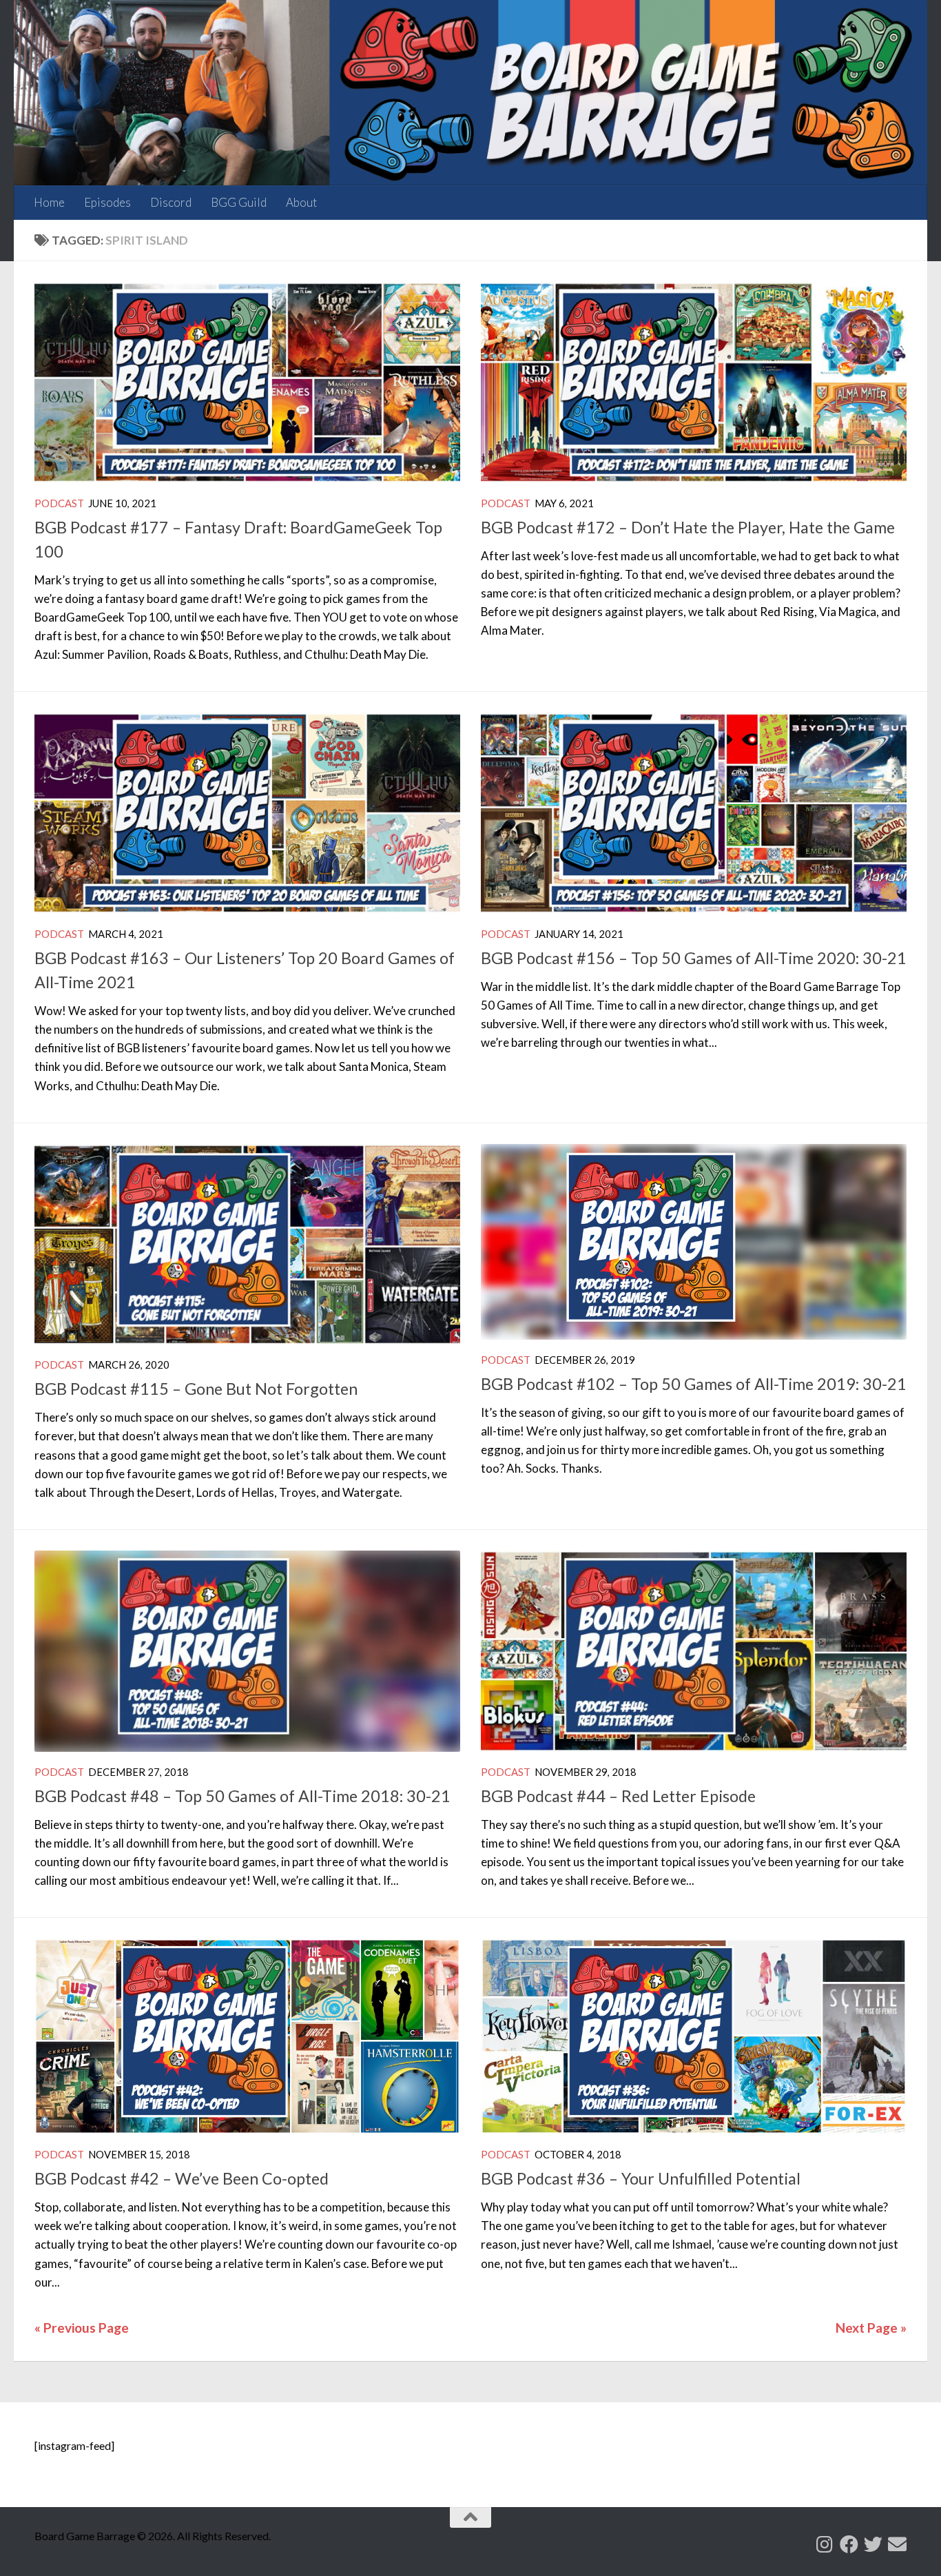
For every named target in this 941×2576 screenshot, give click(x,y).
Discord (171, 202)
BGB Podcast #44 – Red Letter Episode (618, 1796)
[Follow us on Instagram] (825, 2544)
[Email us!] (897, 2544)
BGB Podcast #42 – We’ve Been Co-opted (182, 2178)
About (301, 202)
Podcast (59, 503)
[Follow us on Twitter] (873, 2544)
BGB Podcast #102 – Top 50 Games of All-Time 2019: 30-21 (694, 1384)
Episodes (107, 202)
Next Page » (871, 2328)
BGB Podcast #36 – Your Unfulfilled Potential (641, 2178)
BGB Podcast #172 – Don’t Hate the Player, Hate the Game (688, 527)
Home (49, 202)
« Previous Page (82, 2328)
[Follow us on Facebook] (849, 2544)
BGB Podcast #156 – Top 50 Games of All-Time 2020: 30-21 (694, 958)
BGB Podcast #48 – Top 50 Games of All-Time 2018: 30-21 (242, 1796)
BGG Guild (239, 202)
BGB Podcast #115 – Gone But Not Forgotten (196, 1389)
